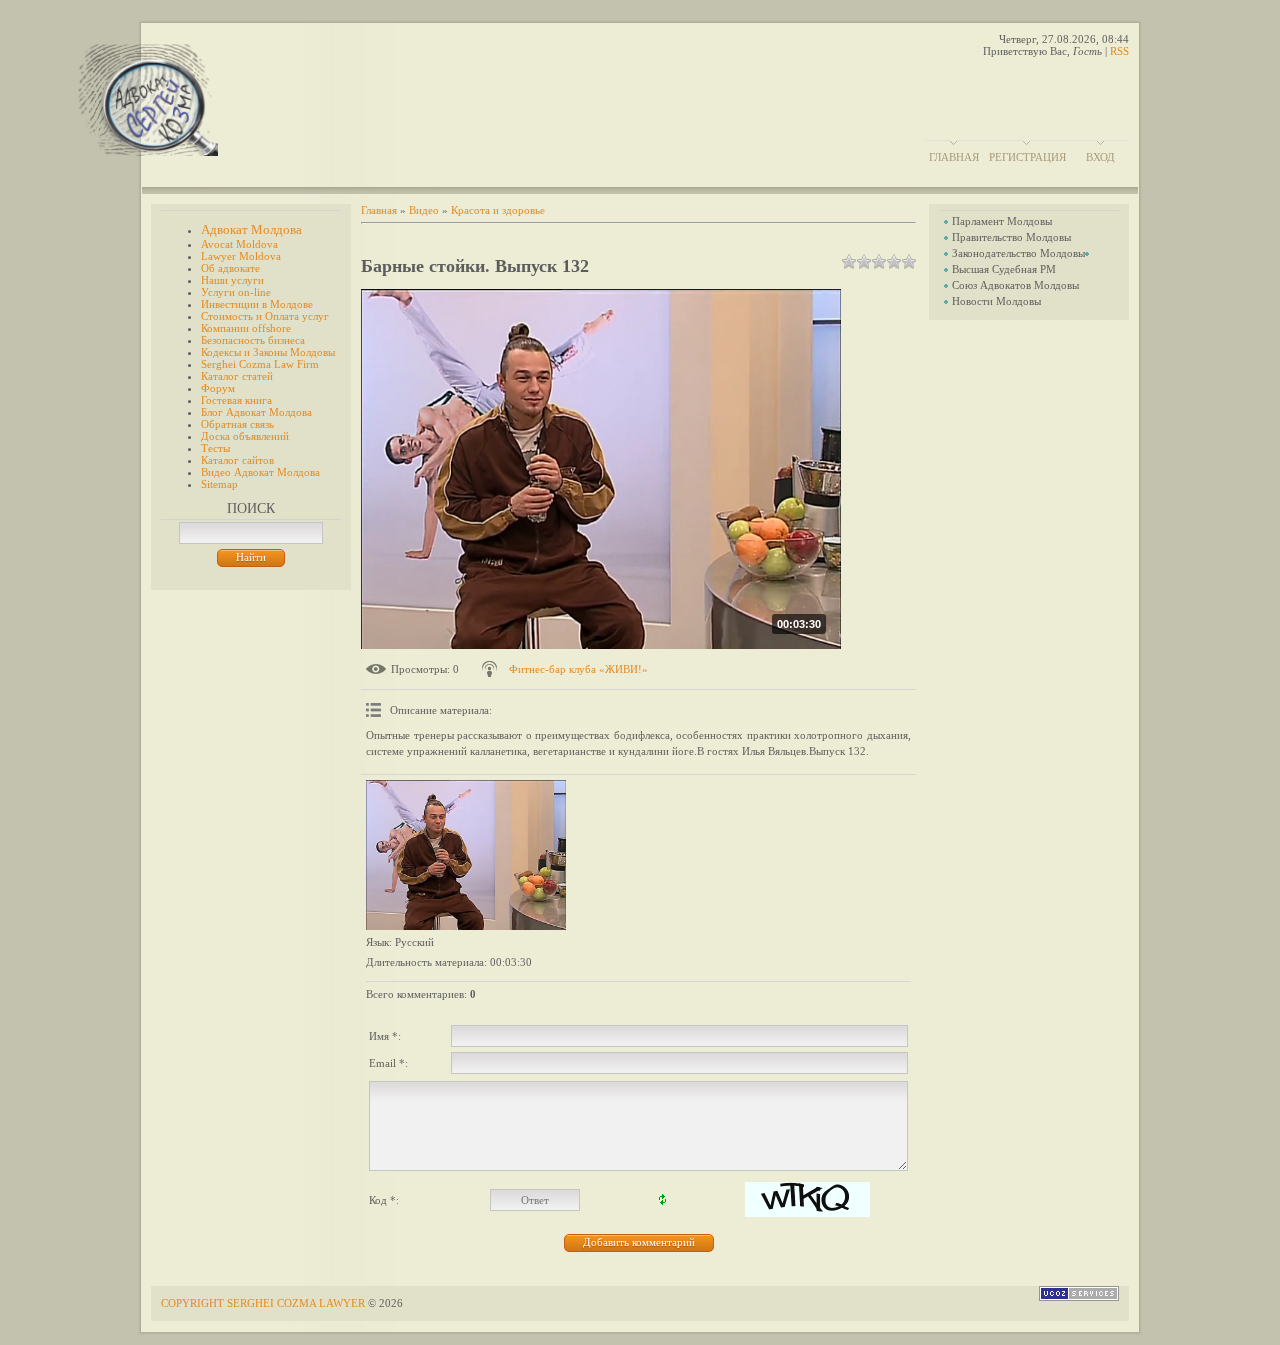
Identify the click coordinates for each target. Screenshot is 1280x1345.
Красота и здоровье (498, 210)
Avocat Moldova (239, 244)
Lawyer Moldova (241, 256)
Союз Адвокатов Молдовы (1015, 285)
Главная (954, 157)
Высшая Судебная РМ (1004, 269)
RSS (1119, 51)
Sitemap (219, 484)
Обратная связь (237, 424)
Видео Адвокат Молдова (260, 472)
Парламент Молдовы (1002, 221)
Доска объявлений (245, 436)
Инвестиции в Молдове (257, 304)
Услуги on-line (236, 292)
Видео (424, 210)
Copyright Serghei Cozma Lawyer (264, 1303)
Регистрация (1027, 157)
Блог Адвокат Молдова (256, 412)
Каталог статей (237, 376)
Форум (218, 388)
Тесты (215, 448)
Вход (1100, 157)
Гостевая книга (236, 400)
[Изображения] (466, 855)
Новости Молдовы (996, 301)
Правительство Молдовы (1011, 237)
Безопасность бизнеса (253, 340)
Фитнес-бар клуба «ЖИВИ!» (578, 669)
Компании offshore (246, 328)
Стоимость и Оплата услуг (265, 316)
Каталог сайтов (237, 460)
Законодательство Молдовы (1018, 253)
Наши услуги (232, 280)
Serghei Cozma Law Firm (260, 364)
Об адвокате (230, 268)
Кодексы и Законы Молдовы (268, 352)
